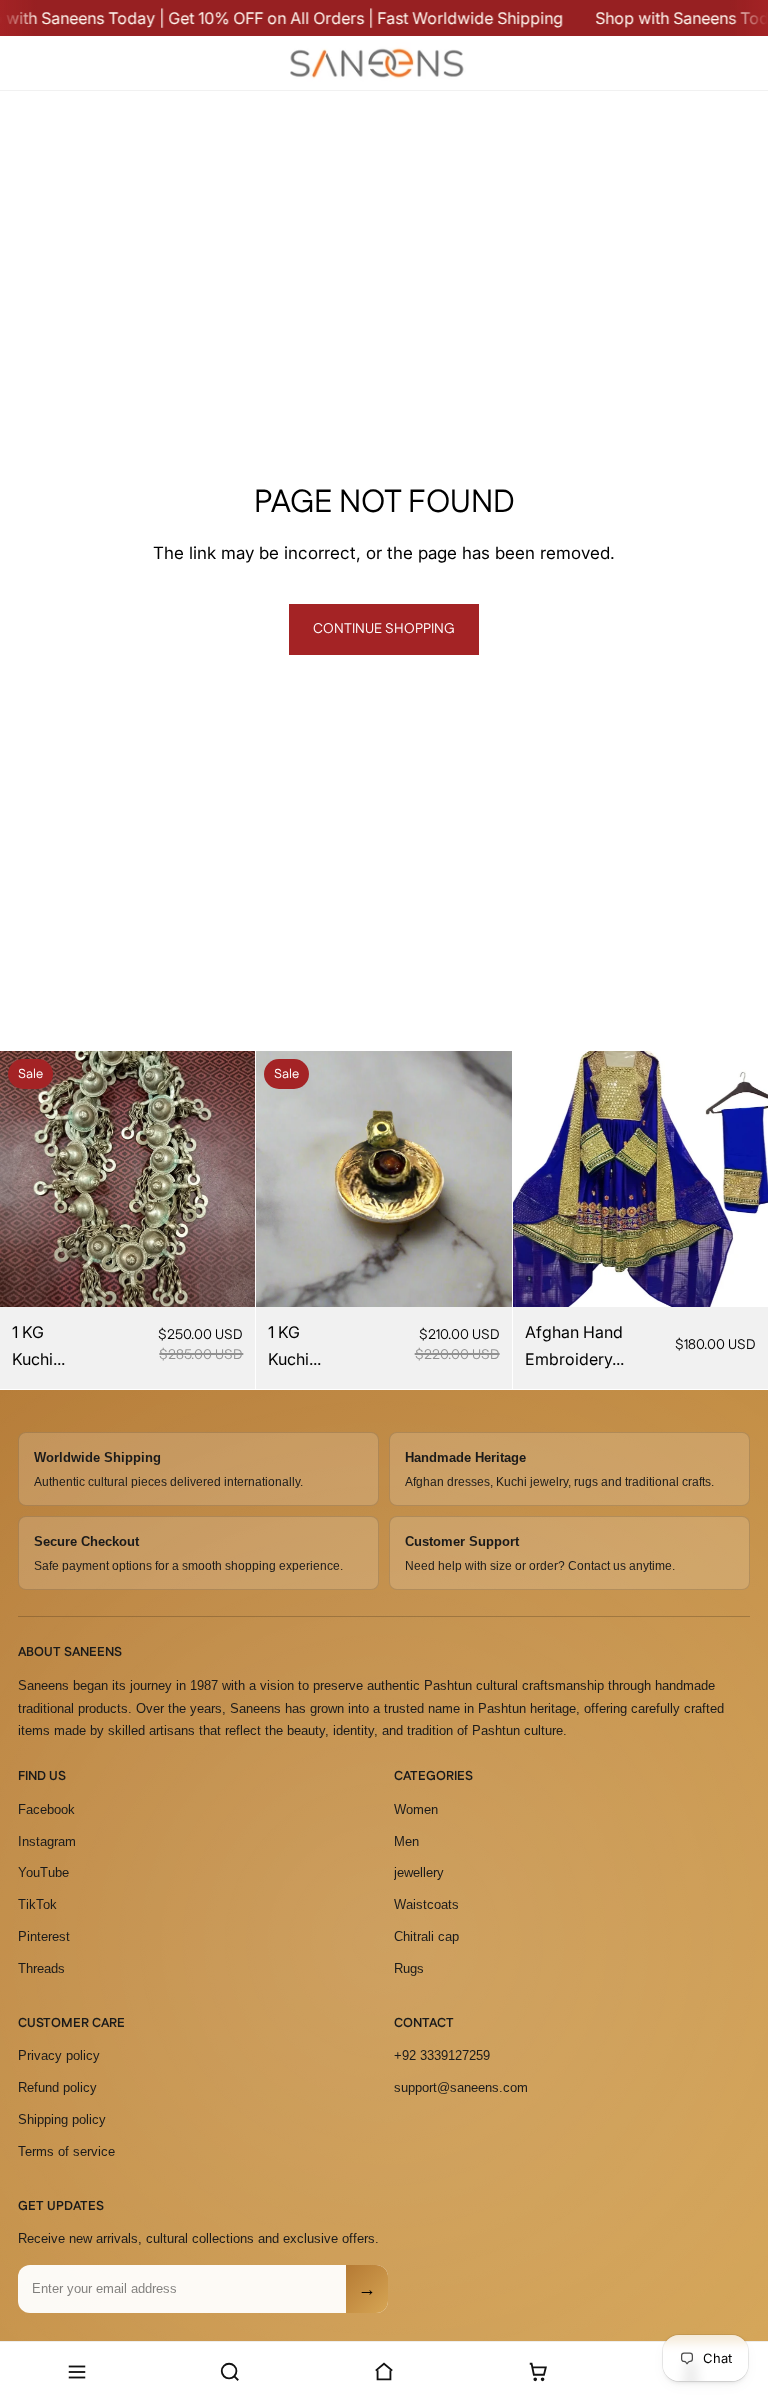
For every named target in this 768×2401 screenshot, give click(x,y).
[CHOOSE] (737, 1276)
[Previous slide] (30, 1179)
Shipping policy (62, 2119)
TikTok (37, 1904)
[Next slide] (225, 1179)
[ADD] (225, 1276)
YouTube (43, 1872)
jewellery (419, 1872)
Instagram (47, 1841)
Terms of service (66, 2151)
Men (406, 1841)
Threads (41, 1968)
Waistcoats (426, 1904)
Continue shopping (384, 629)
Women (416, 1809)
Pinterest (44, 1936)
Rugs (409, 1968)
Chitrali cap (426, 1936)
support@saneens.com (461, 2087)
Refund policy (57, 2087)
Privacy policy (59, 2055)
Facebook (46, 1809)
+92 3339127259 (442, 2055)
